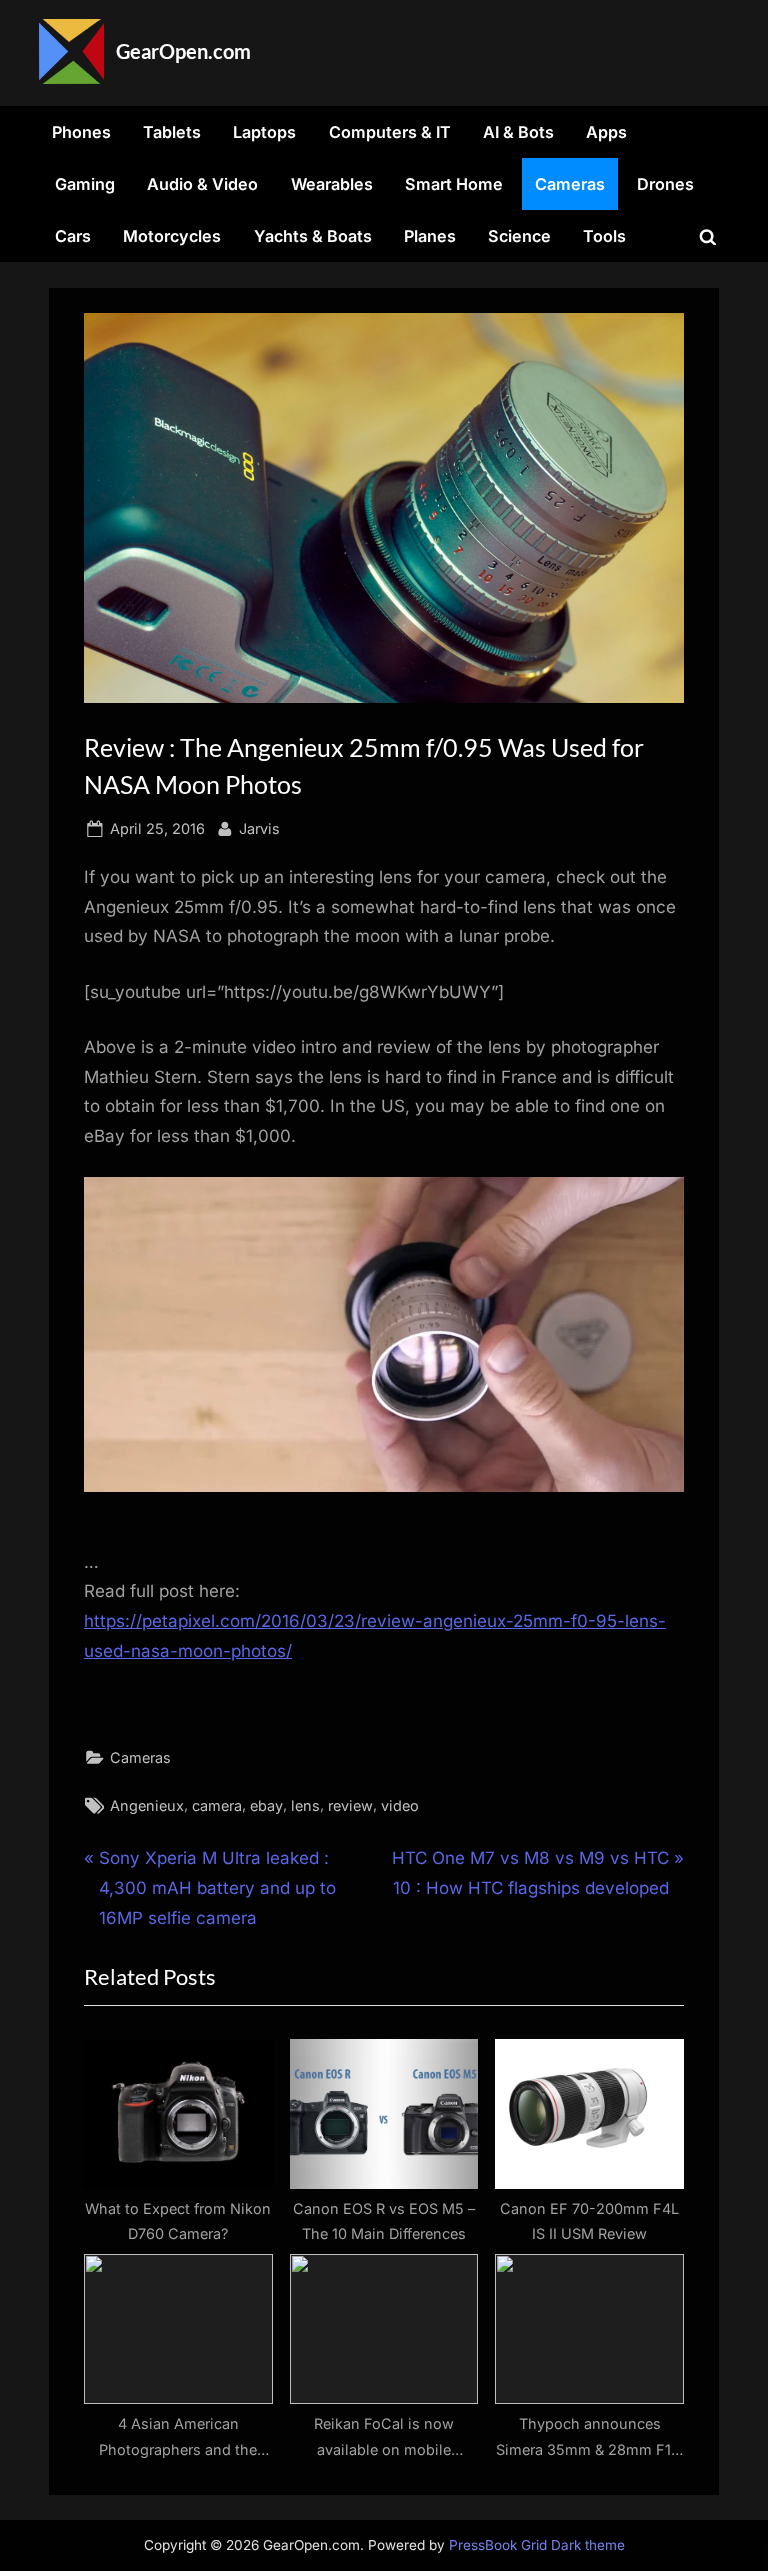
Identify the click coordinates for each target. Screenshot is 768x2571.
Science (519, 236)
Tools (604, 236)
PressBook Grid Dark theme (537, 2545)
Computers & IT (390, 132)
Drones (665, 184)
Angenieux (147, 1805)
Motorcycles (172, 236)
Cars (73, 236)
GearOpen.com (183, 51)
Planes (430, 236)
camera (217, 1805)
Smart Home (454, 184)
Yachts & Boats (313, 236)
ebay (266, 1805)
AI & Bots (518, 132)
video (400, 1805)
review (350, 1805)
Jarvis (259, 828)
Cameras (570, 184)
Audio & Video (202, 184)
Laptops (264, 132)
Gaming (85, 184)
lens (305, 1805)
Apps (606, 132)
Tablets (172, 132)
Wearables (332, 184)
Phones (81, 132)
